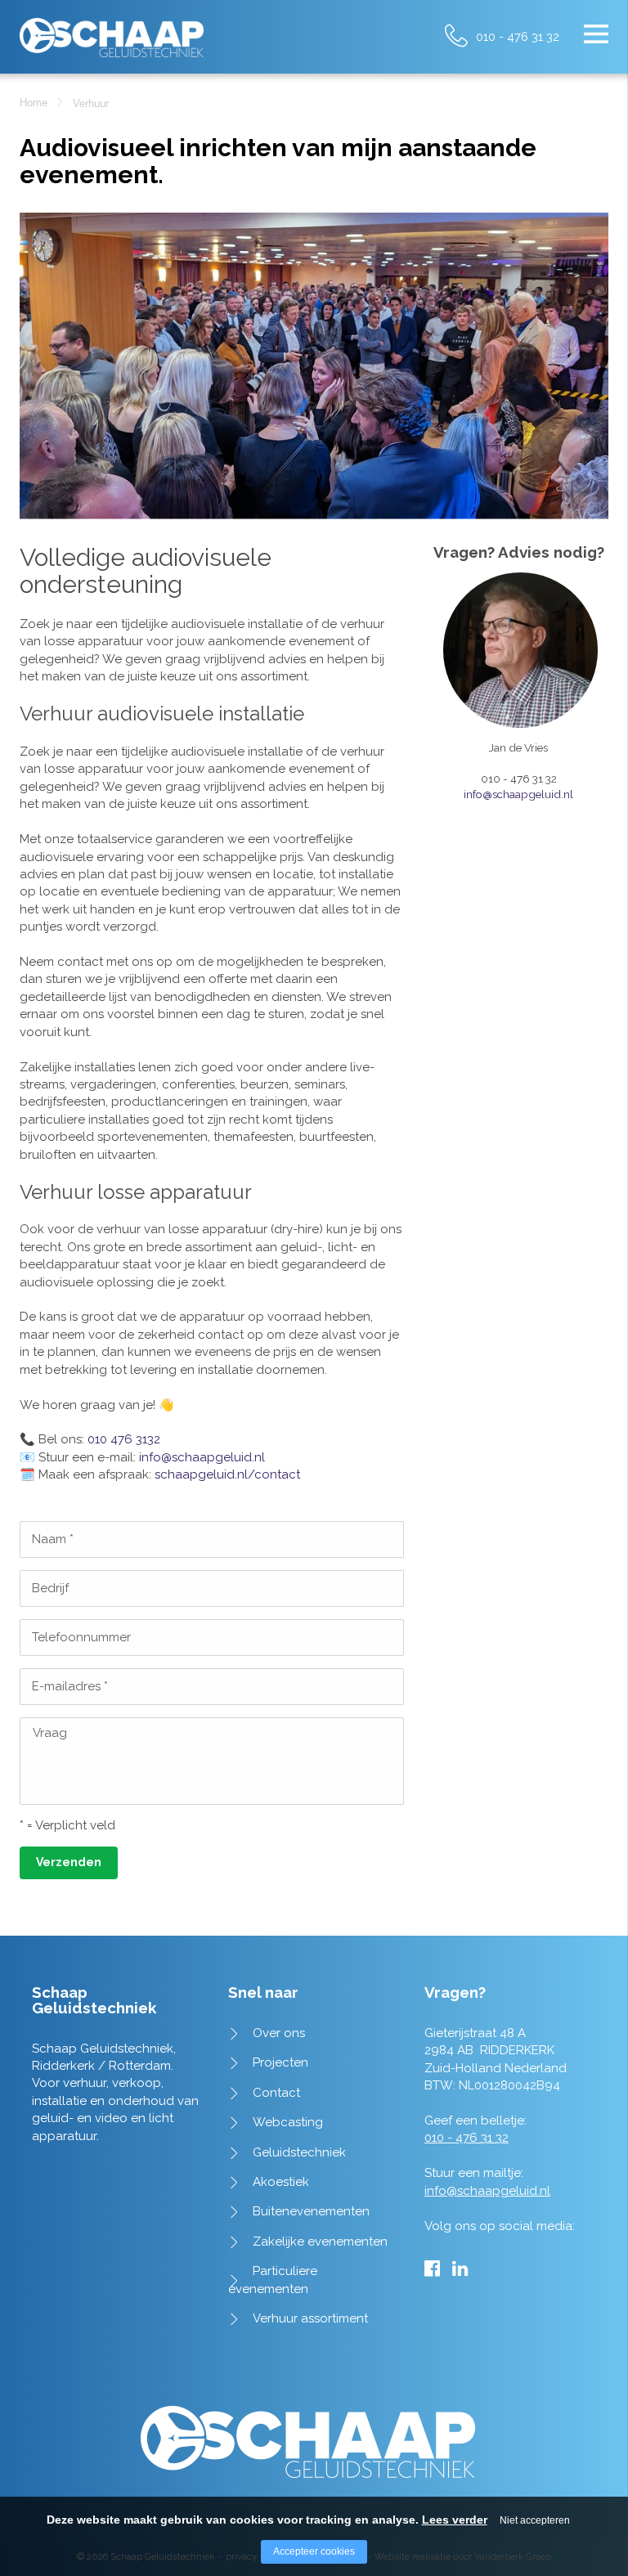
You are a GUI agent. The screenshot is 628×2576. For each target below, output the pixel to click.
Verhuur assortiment (310, 2318)
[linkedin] (460, 2269)
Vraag (50, 1733)
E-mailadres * (70, 1686)
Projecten (280, 2062)
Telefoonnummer (81, 1637)
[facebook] (432, 2269)
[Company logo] (112, 31)
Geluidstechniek (299, 2152)
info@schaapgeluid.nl (202, 1457)
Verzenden (69, 1862)
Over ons (279, 2033)
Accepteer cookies (314, 2551)
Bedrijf (50, 1588)
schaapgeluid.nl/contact (227, 1474)
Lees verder (455, 2520)
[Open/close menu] (596, 34)
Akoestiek (281, 2182)
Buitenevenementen (311, 2211)
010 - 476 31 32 (518, 36)
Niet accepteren (535, 2520)
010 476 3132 (124, 1439)
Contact (276, 2093)
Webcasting (288, 2122)
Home (34, 103)
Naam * (53, 1539)
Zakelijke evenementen (320, 2242)
